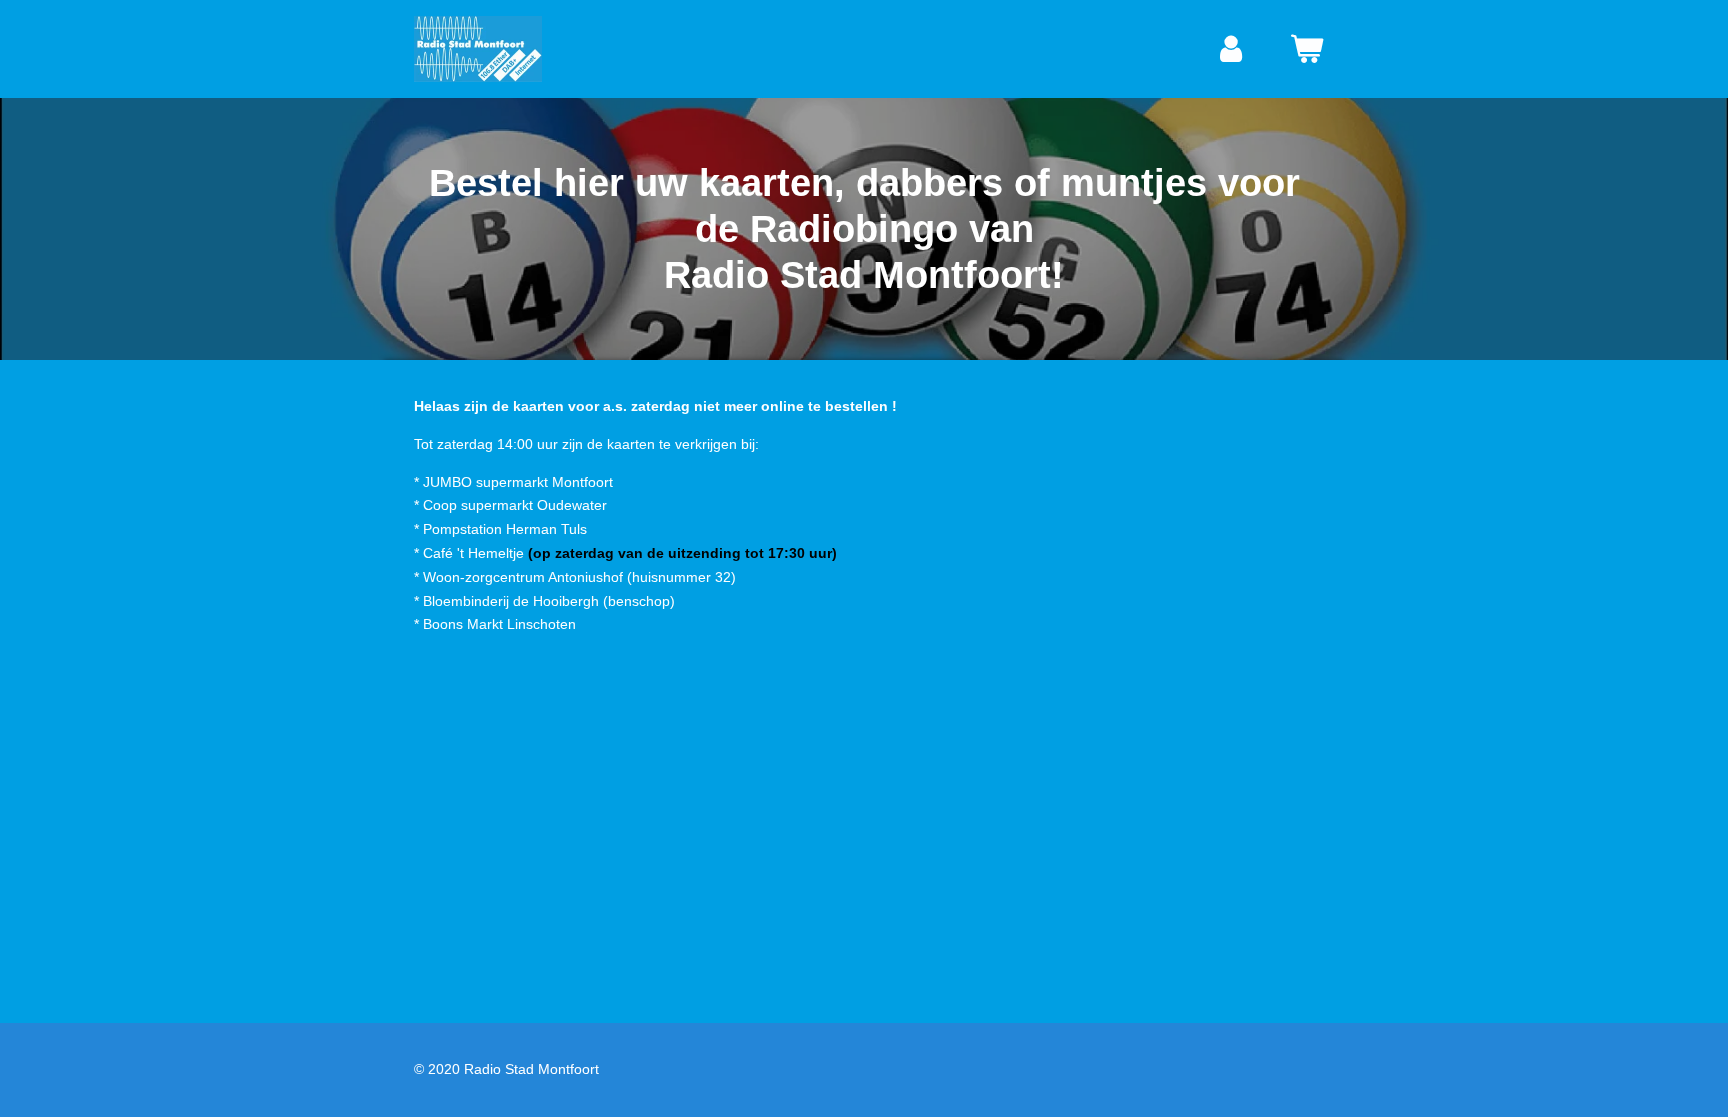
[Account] (1231, 49)
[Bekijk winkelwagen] (1306, 49)
